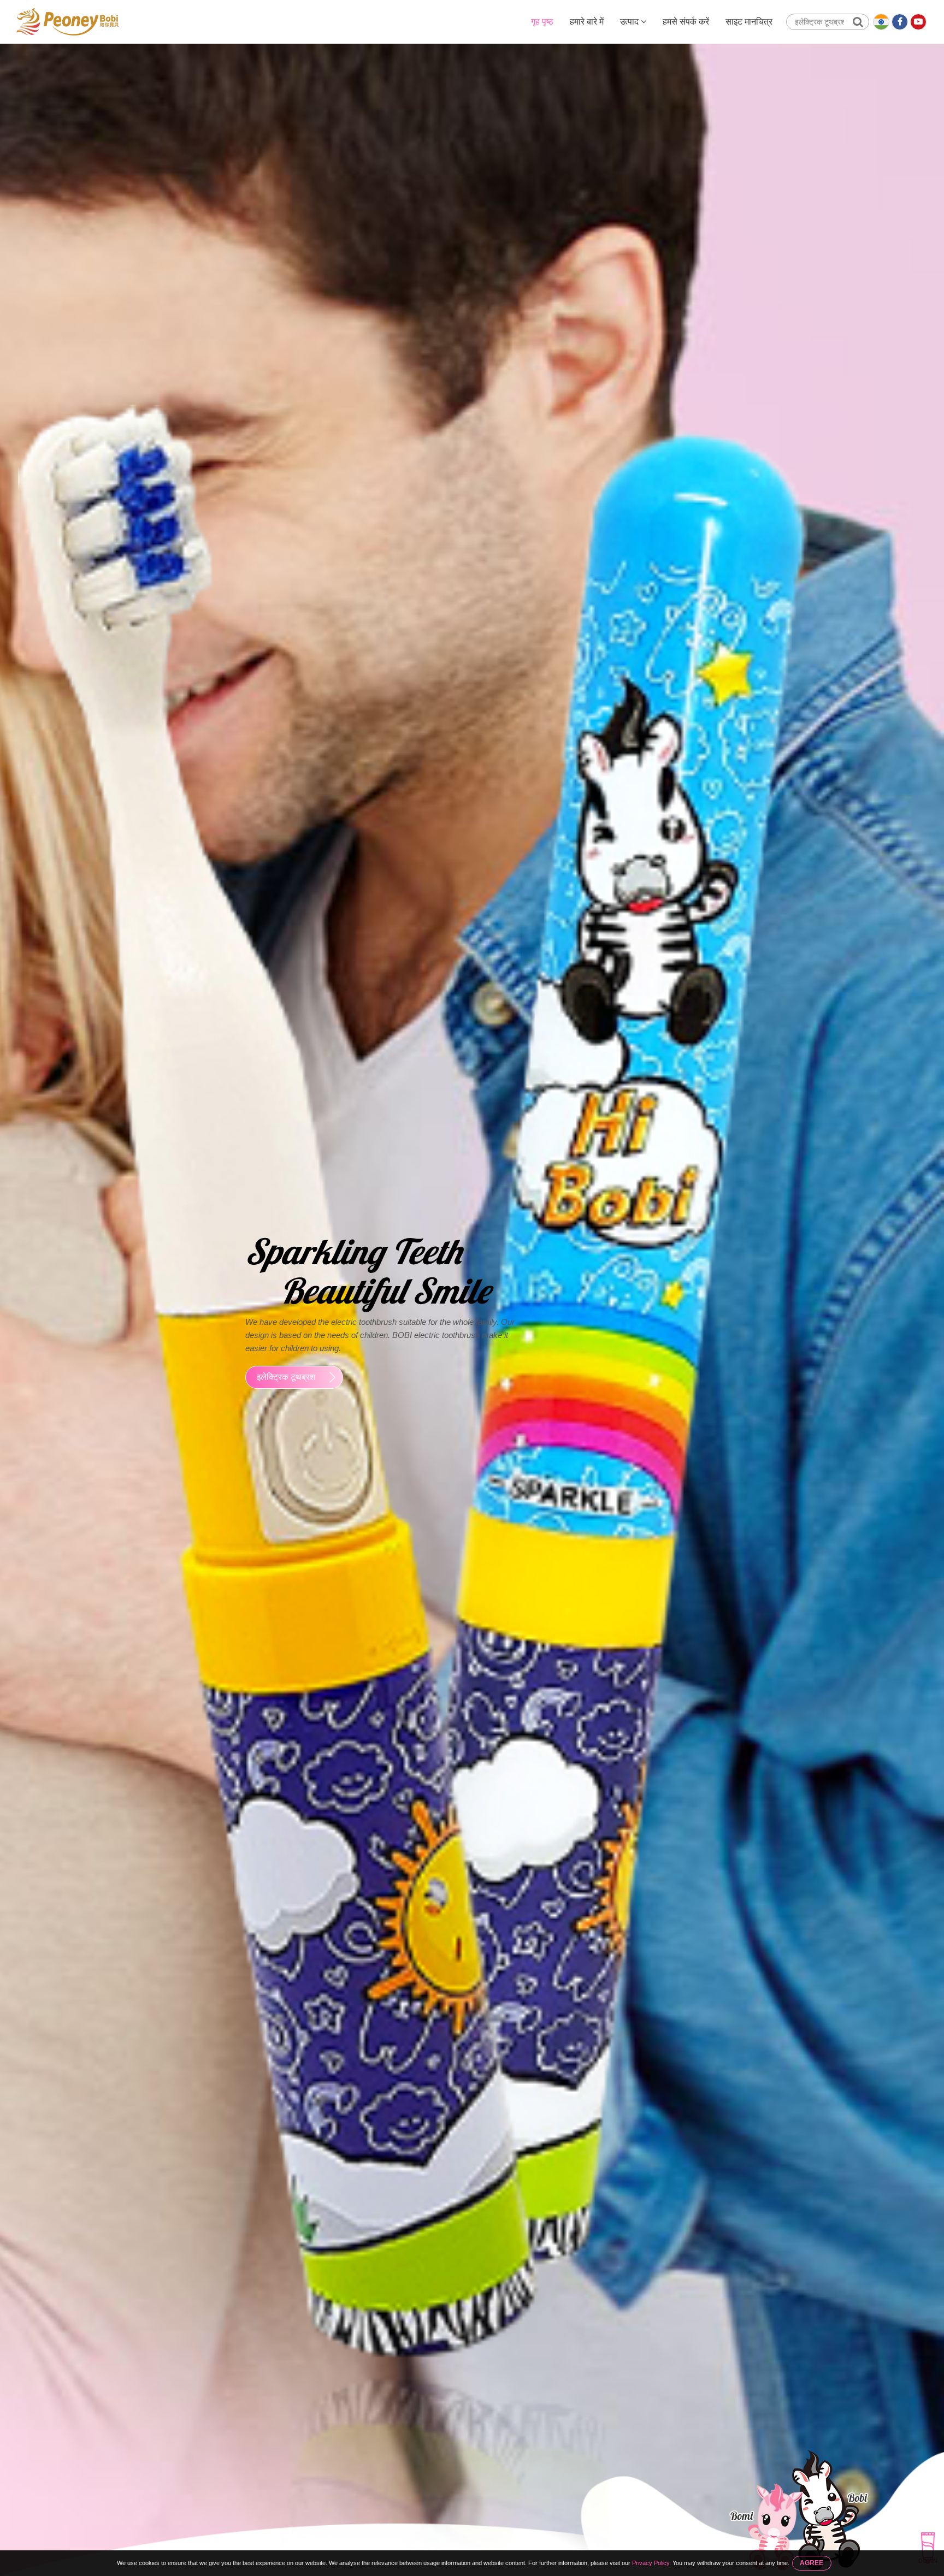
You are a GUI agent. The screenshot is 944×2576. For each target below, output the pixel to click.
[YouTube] (918, 22)
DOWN (928, 2561)
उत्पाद (630, 22)
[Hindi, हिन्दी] (881, 22)
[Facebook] (900, 22)
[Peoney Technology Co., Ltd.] (67, 22)
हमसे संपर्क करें (686, 22)
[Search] (858, 22)
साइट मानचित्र (749, 22)
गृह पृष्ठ (542, 22)
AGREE (812, 2563)
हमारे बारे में (587, 22)
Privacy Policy (651, 2563)
